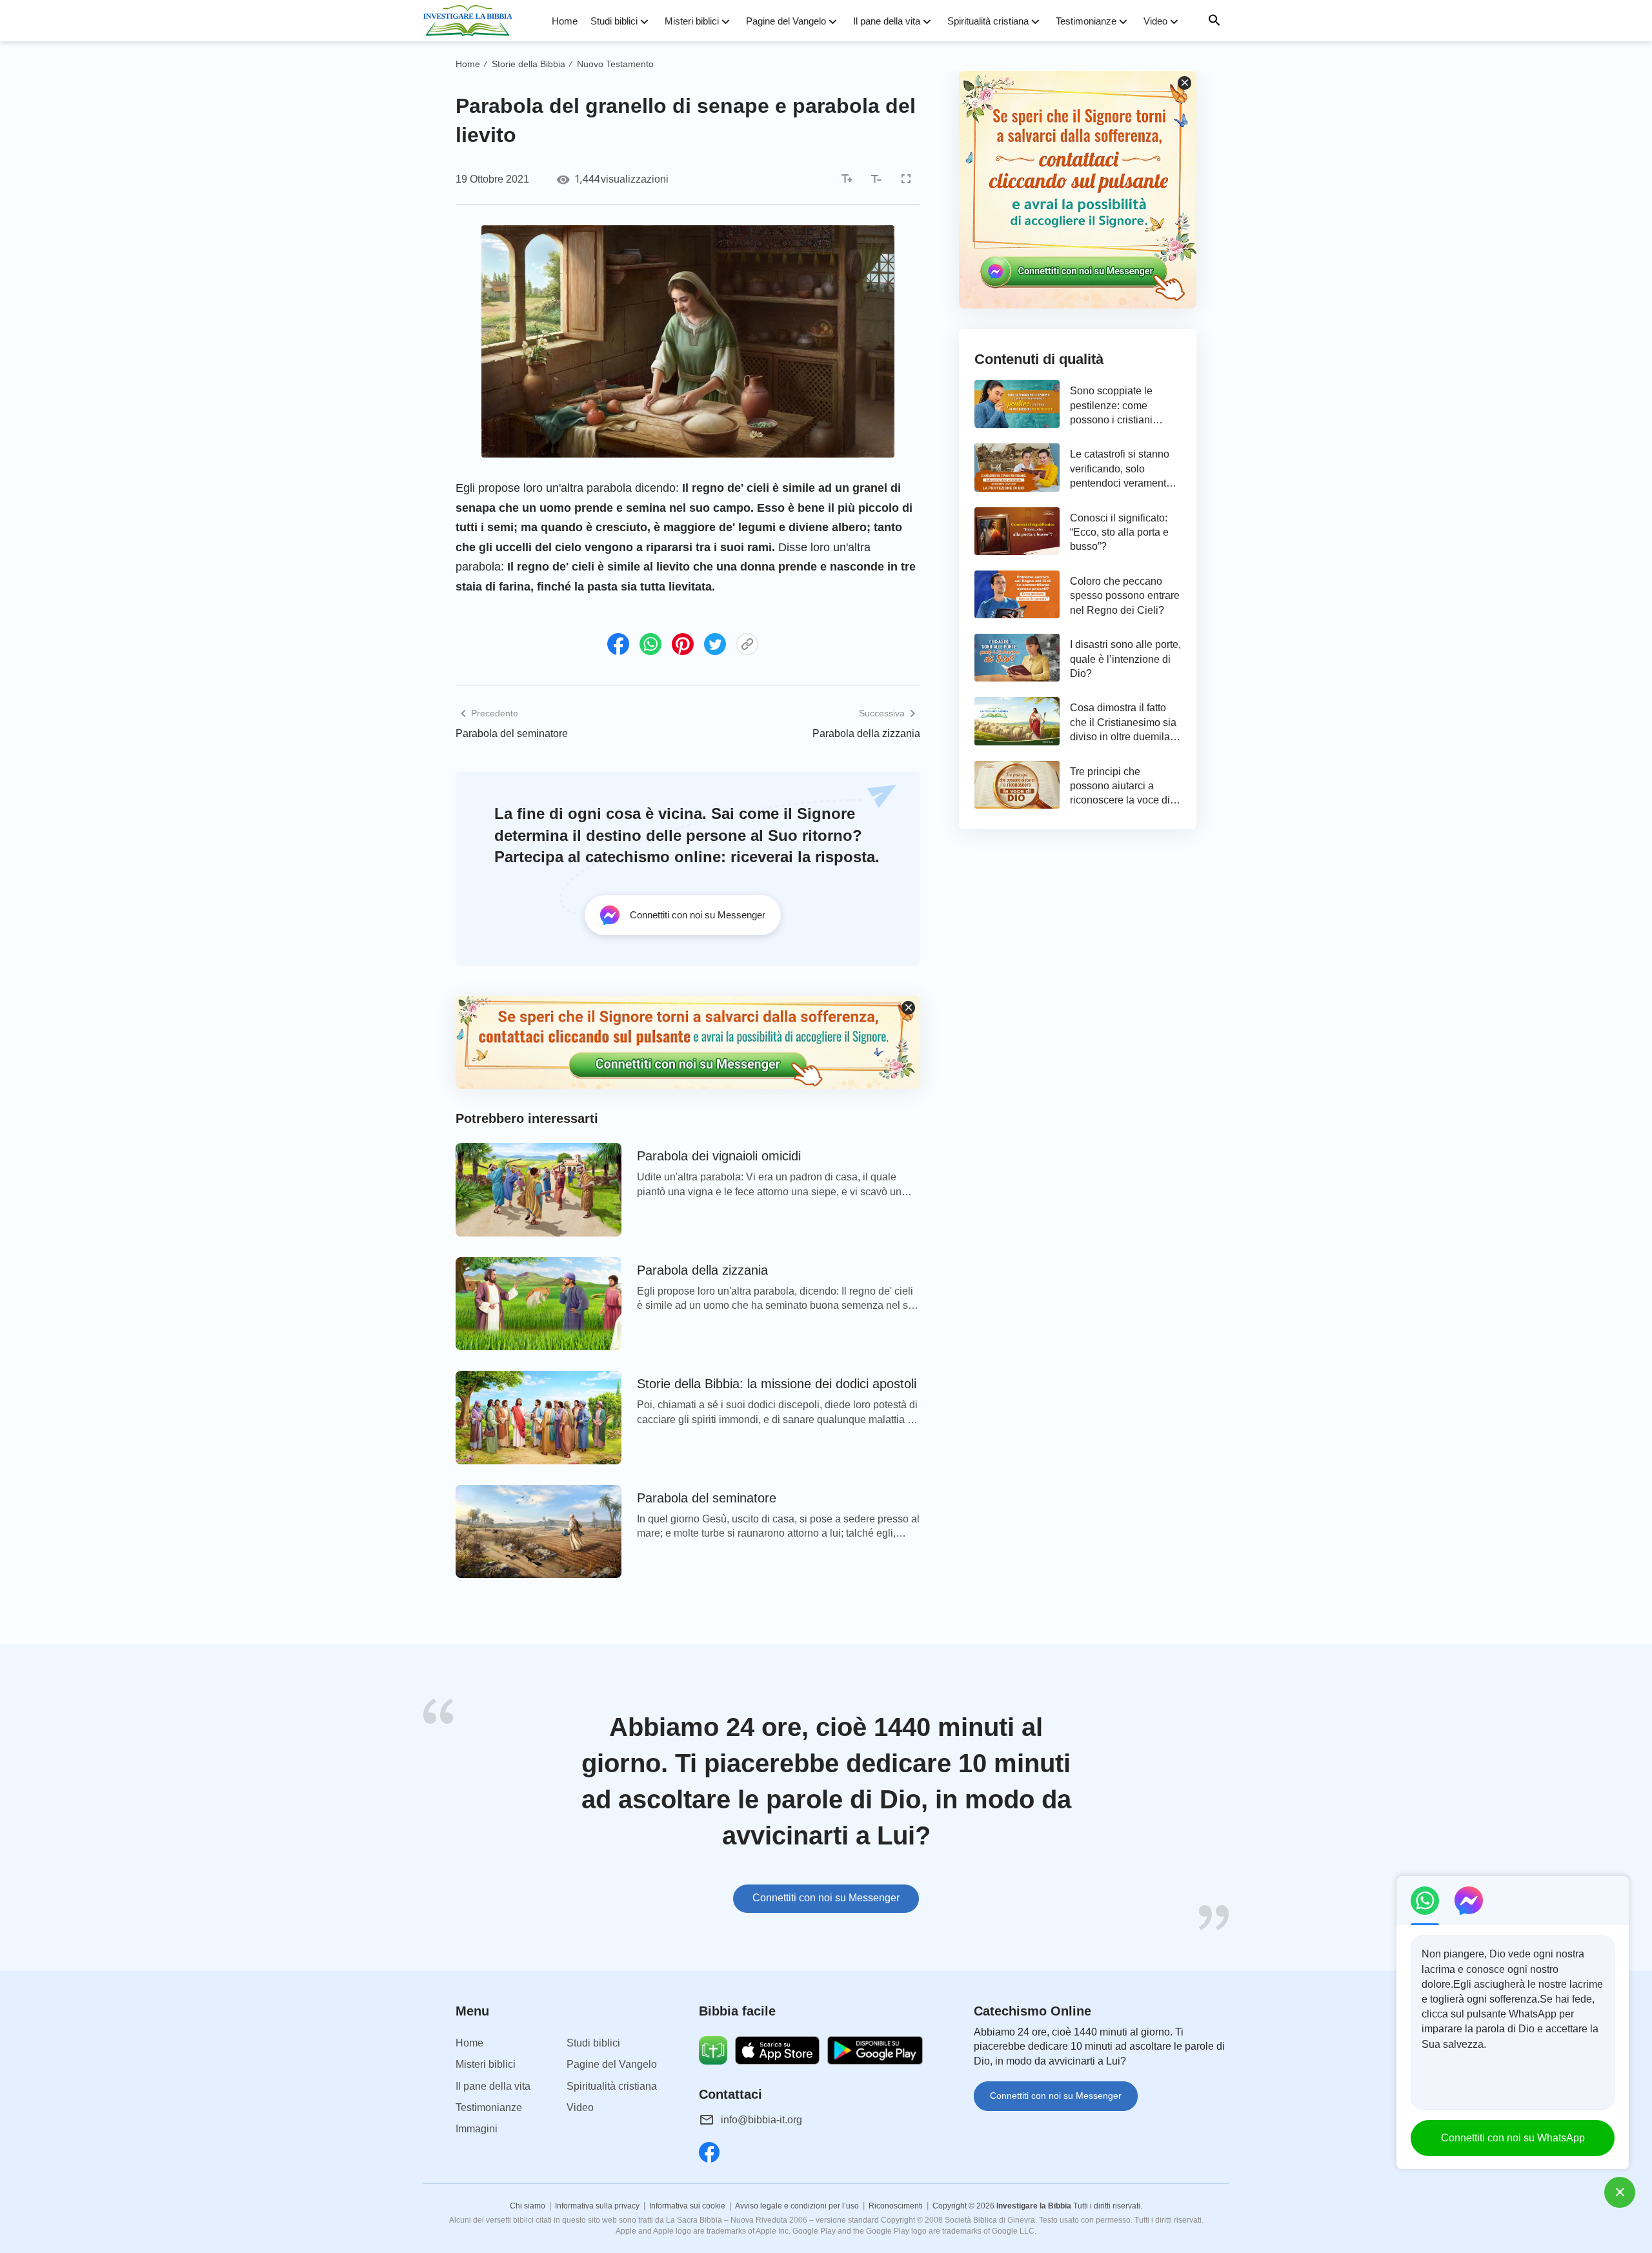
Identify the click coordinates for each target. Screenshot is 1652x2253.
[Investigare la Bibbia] (472, 21)
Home (565, 21)
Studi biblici (614, 21)
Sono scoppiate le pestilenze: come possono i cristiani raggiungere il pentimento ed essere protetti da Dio (1119, 406)
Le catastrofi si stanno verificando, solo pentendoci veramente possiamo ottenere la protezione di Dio (1121, 470)
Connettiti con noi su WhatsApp (1513, 2138)
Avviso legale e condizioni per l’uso (797, 2206)
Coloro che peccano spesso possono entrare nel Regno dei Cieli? (1125, 596)
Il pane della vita (887, 21)
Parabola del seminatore (512, 733)
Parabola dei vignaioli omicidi (719, 1156)
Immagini (477, 2129)
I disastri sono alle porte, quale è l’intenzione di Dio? (1125, 659)
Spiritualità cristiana (988, 21)
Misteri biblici (692, 21)
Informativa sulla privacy (597, 2206)
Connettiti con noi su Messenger (826, 1898)
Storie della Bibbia (529, 64)
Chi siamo (528, 2206)
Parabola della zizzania (866, 733)
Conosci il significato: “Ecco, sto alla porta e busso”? (1119, 532)
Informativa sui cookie (687, 2206)
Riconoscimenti (896, 2206)
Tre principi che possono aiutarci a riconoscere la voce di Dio (1120, 787)
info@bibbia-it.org (761, 2120)
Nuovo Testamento (615, 64)
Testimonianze (1086, 21)
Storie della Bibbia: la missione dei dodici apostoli (777, 1384)
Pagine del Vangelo (786, 21)
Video (1155, 21)
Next (1226, 1814)
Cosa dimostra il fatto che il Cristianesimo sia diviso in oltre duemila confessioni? (1123, 723)
